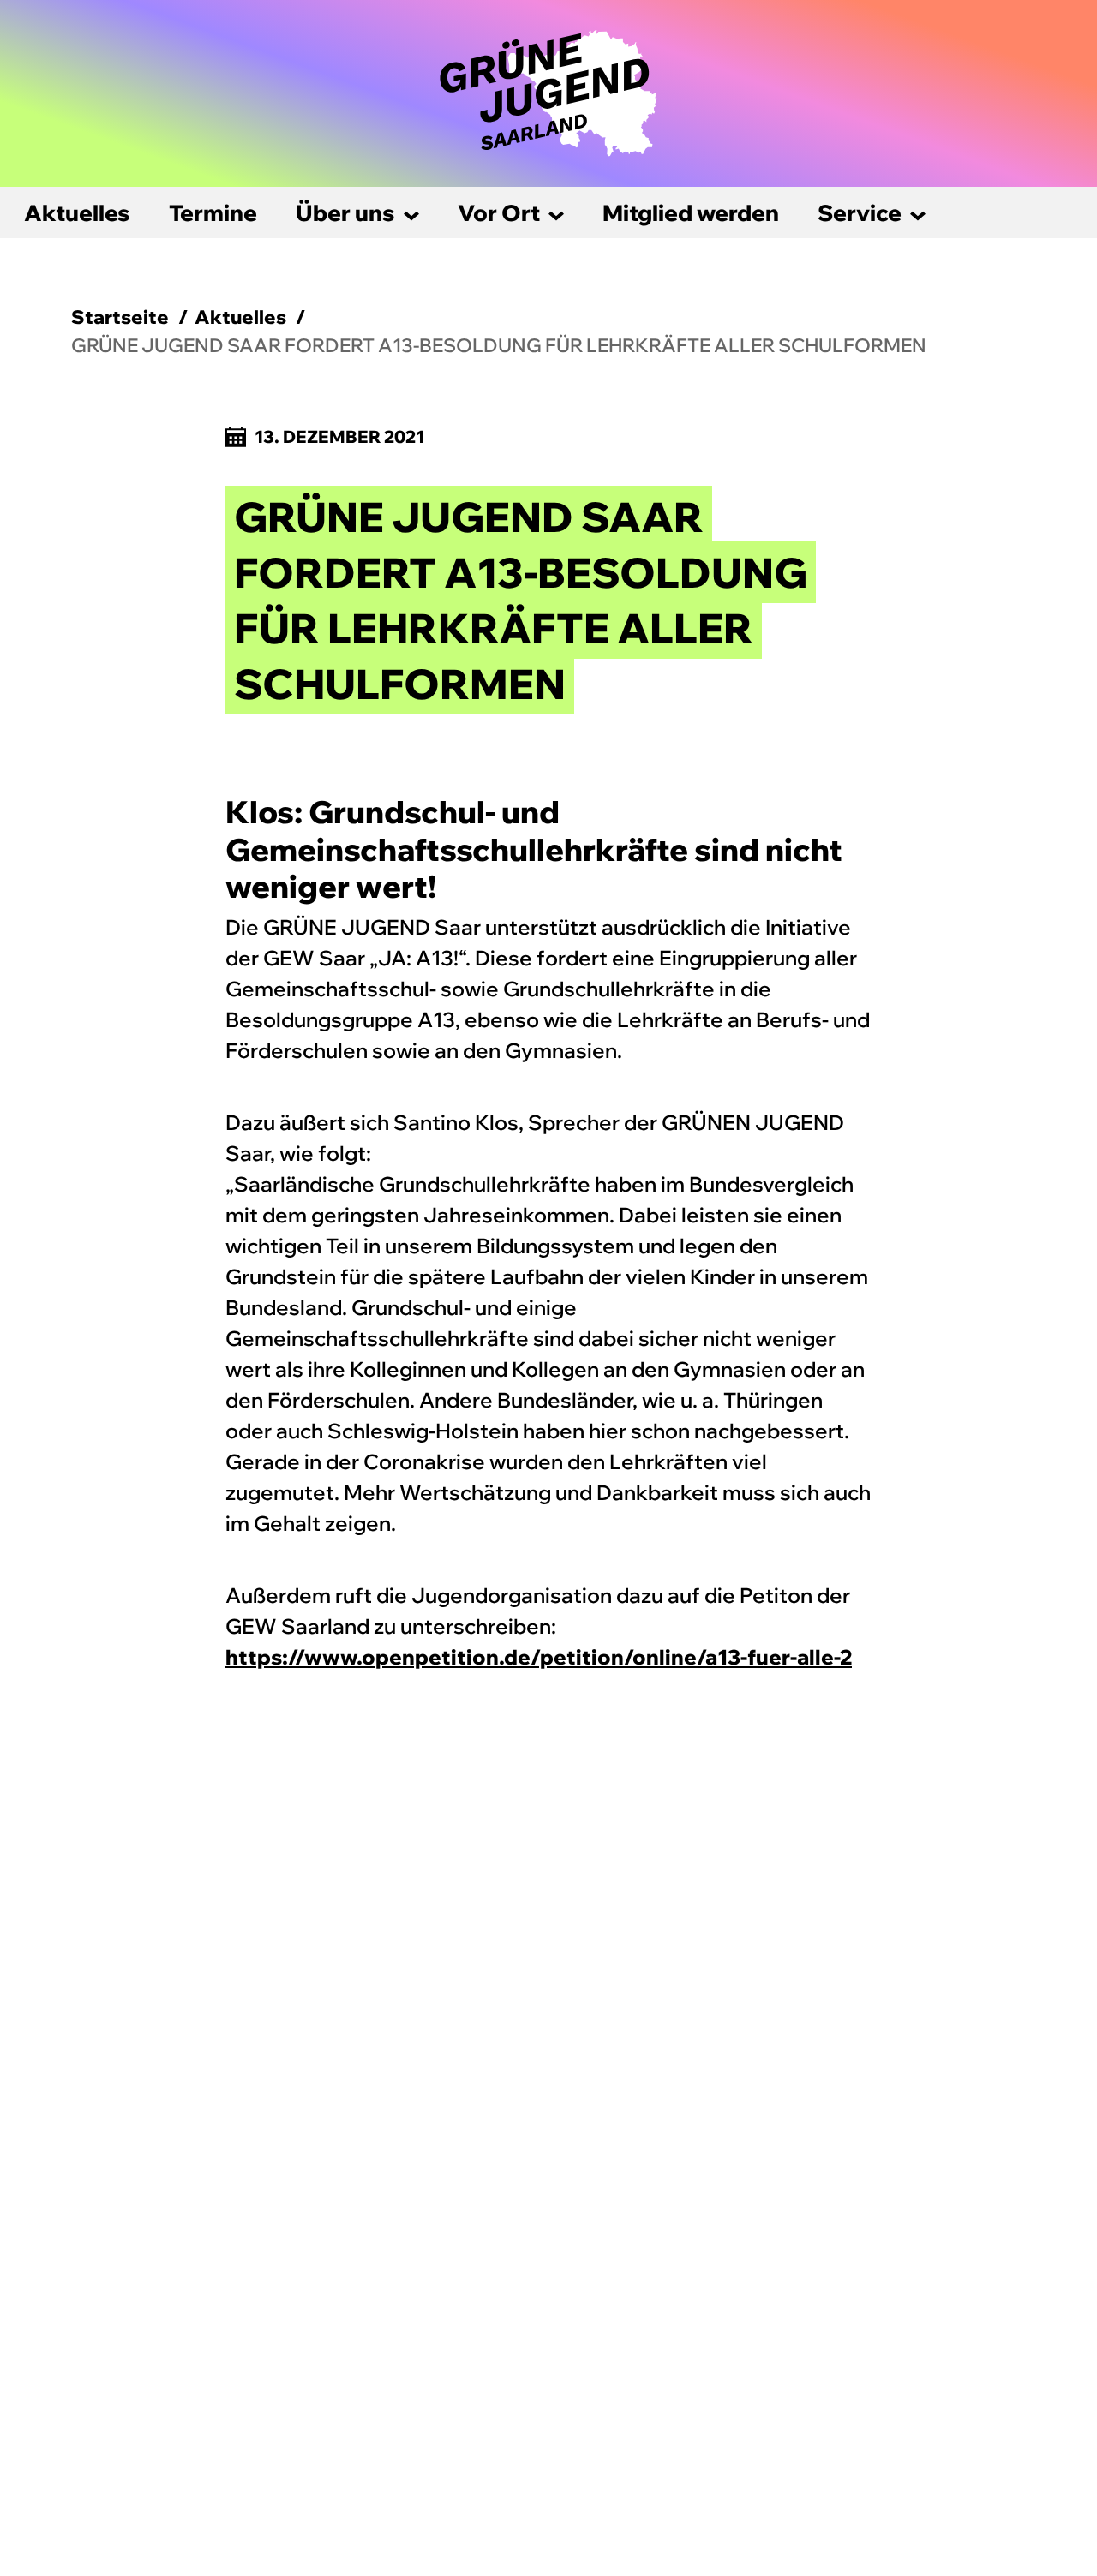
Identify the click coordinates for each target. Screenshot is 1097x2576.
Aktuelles (77, 213)
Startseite (120, 317)
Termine (213, 213)
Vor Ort (499, 213)
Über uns (345, 213)
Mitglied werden (691, 213)
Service (860, 213)
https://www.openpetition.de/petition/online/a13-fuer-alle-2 (539, 1657)
